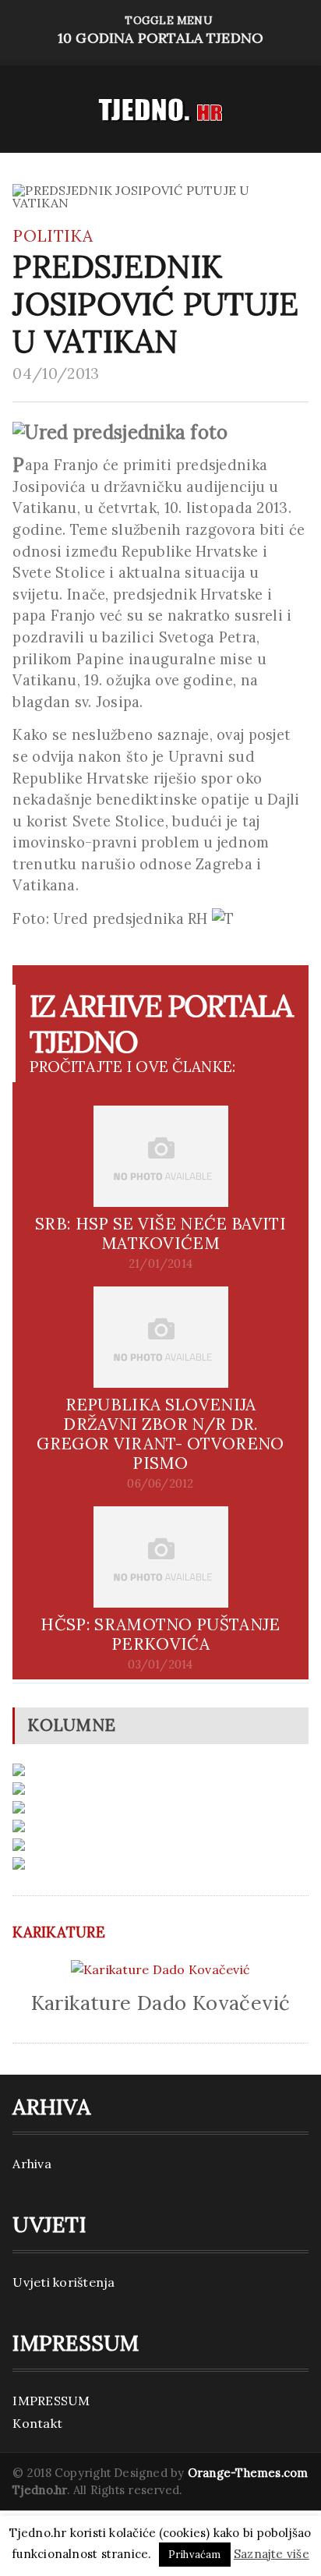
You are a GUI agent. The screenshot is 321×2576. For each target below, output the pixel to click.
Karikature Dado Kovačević (161, 2003)
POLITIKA (53, 236)
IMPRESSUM (51, 2401)
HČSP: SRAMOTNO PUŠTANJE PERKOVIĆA (160, 1634)
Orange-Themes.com (248, 2473)
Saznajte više (272, 2554)
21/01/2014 (160, 1264)
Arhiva (32, 2164)
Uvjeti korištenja (63, 2282)
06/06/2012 (160, 1484)
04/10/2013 (56, 373)
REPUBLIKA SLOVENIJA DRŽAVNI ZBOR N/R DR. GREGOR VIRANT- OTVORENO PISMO (160, 1434)
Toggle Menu (160, 30)
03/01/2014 (160, 1665)
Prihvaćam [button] (195, 2555)
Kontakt (37, 2423)
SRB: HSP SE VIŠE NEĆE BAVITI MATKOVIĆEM (160, 1233)
